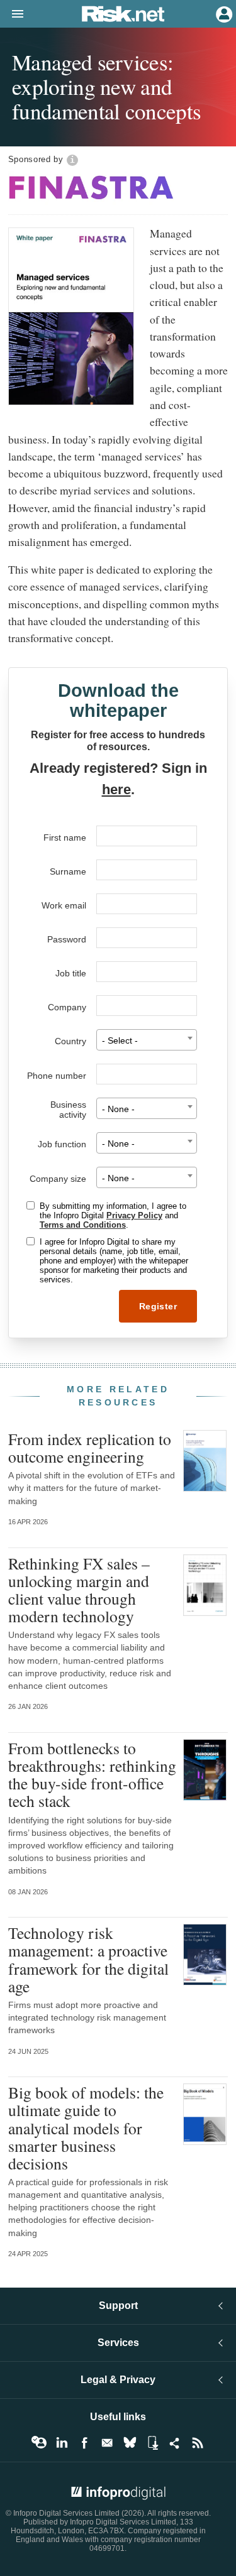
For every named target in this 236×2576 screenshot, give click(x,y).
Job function (62, 1144)
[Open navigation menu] (12, 14)
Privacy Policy (134, 1215)
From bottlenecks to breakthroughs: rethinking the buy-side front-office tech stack (92, 1775)
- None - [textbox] (118, 1109)
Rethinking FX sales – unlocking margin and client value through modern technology (79, 1590)
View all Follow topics (39, 2443)
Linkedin (62, 2443)
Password (67, 939)
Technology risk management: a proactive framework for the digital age (88, 1959)
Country (70, 1041)
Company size (58, 1179)
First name (65, 838)
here (116, 789)
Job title (71, 973)
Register (158, 1306)
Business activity (68, 1110)
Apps (152, 2443)
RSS (198, 2443)
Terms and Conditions (83, 1225)
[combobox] (147, 1040)
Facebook (84, 2443)
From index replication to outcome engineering (90, 1448)
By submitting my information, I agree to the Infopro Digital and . (113, 1215)
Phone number (57, 1076)
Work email (64, 905)
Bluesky (130, 2443)
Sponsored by (36, 159)
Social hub (175, 2443)
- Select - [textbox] (120, 1041)
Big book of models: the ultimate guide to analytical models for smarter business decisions (86, 2128)
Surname (68, 871)
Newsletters (107, 2443)
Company (67, 1007)
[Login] (223, 13)
